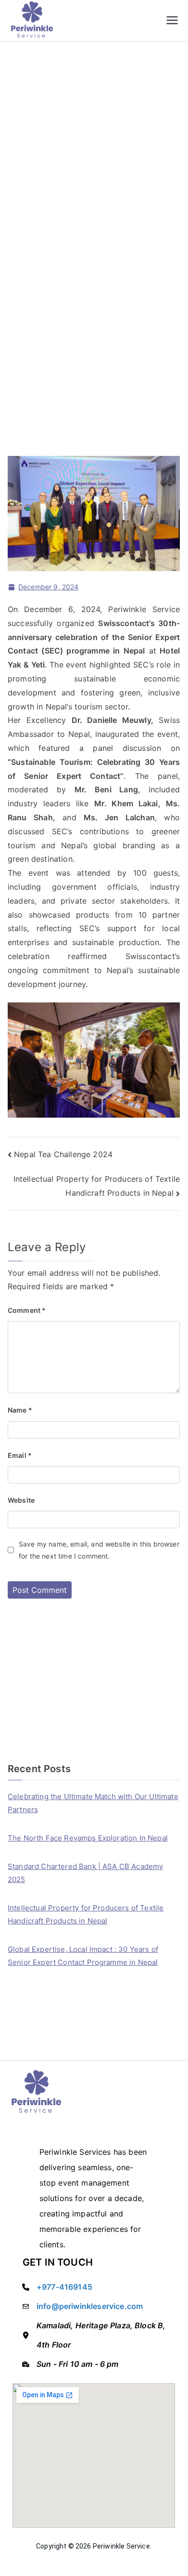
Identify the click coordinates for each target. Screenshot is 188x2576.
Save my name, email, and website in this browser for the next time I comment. (99, 1550)
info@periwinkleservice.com (90, 2306)
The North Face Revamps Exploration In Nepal (88, 1838)
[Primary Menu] (172, 20)
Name (20, 1410)
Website (21, 1500)
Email (20, 1455)
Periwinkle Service (121, 2546)
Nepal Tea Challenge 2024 (63, 1154)
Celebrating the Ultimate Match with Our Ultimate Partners (93, 1803)
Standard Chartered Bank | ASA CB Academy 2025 (85, 1873)
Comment (27, 1310)
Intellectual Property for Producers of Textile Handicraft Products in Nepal (86, 1914)
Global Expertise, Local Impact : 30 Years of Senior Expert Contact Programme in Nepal (83, 1956)
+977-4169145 (64, 2287)
